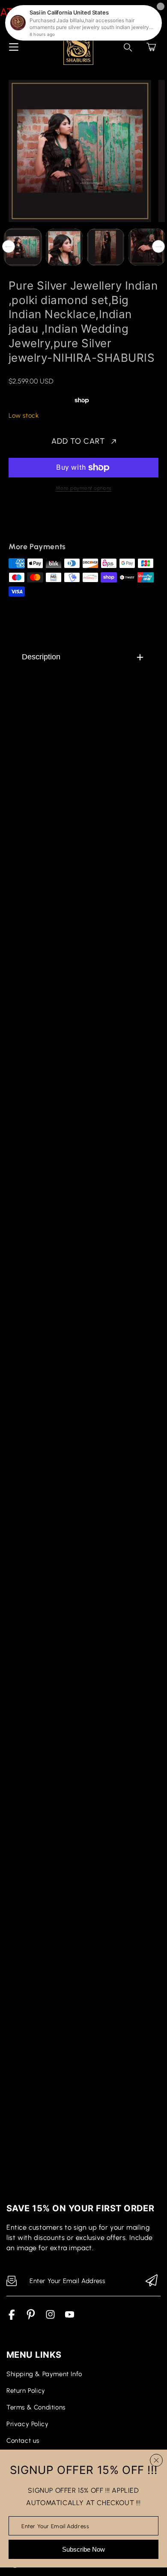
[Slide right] (158, 246)
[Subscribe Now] (152, 2281)
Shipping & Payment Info (44, 2374)
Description (41, 657)
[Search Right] (128, 47)
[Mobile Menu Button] (14, 47)
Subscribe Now (83, 2549)
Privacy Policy (27, 2424)
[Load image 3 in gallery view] (106, 247)
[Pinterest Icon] (31, 2318)
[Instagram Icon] (50, 2318)
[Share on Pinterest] (73, 522)
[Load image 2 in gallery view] (64, 247)
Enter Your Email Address (55, 2526)
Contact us (23, 2441)
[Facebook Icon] (12, 2318)
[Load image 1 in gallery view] (23, 247)
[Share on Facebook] (43, 522)
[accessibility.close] (156, 2460)
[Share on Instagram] (88, 522)
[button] (151, 47)
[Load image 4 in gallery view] (147, 247)
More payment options (84, 488)
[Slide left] (9, 246)
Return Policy (26, 2391)
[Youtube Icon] (70, 2318)
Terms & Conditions (36, 2407)
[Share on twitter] (58, 522)
